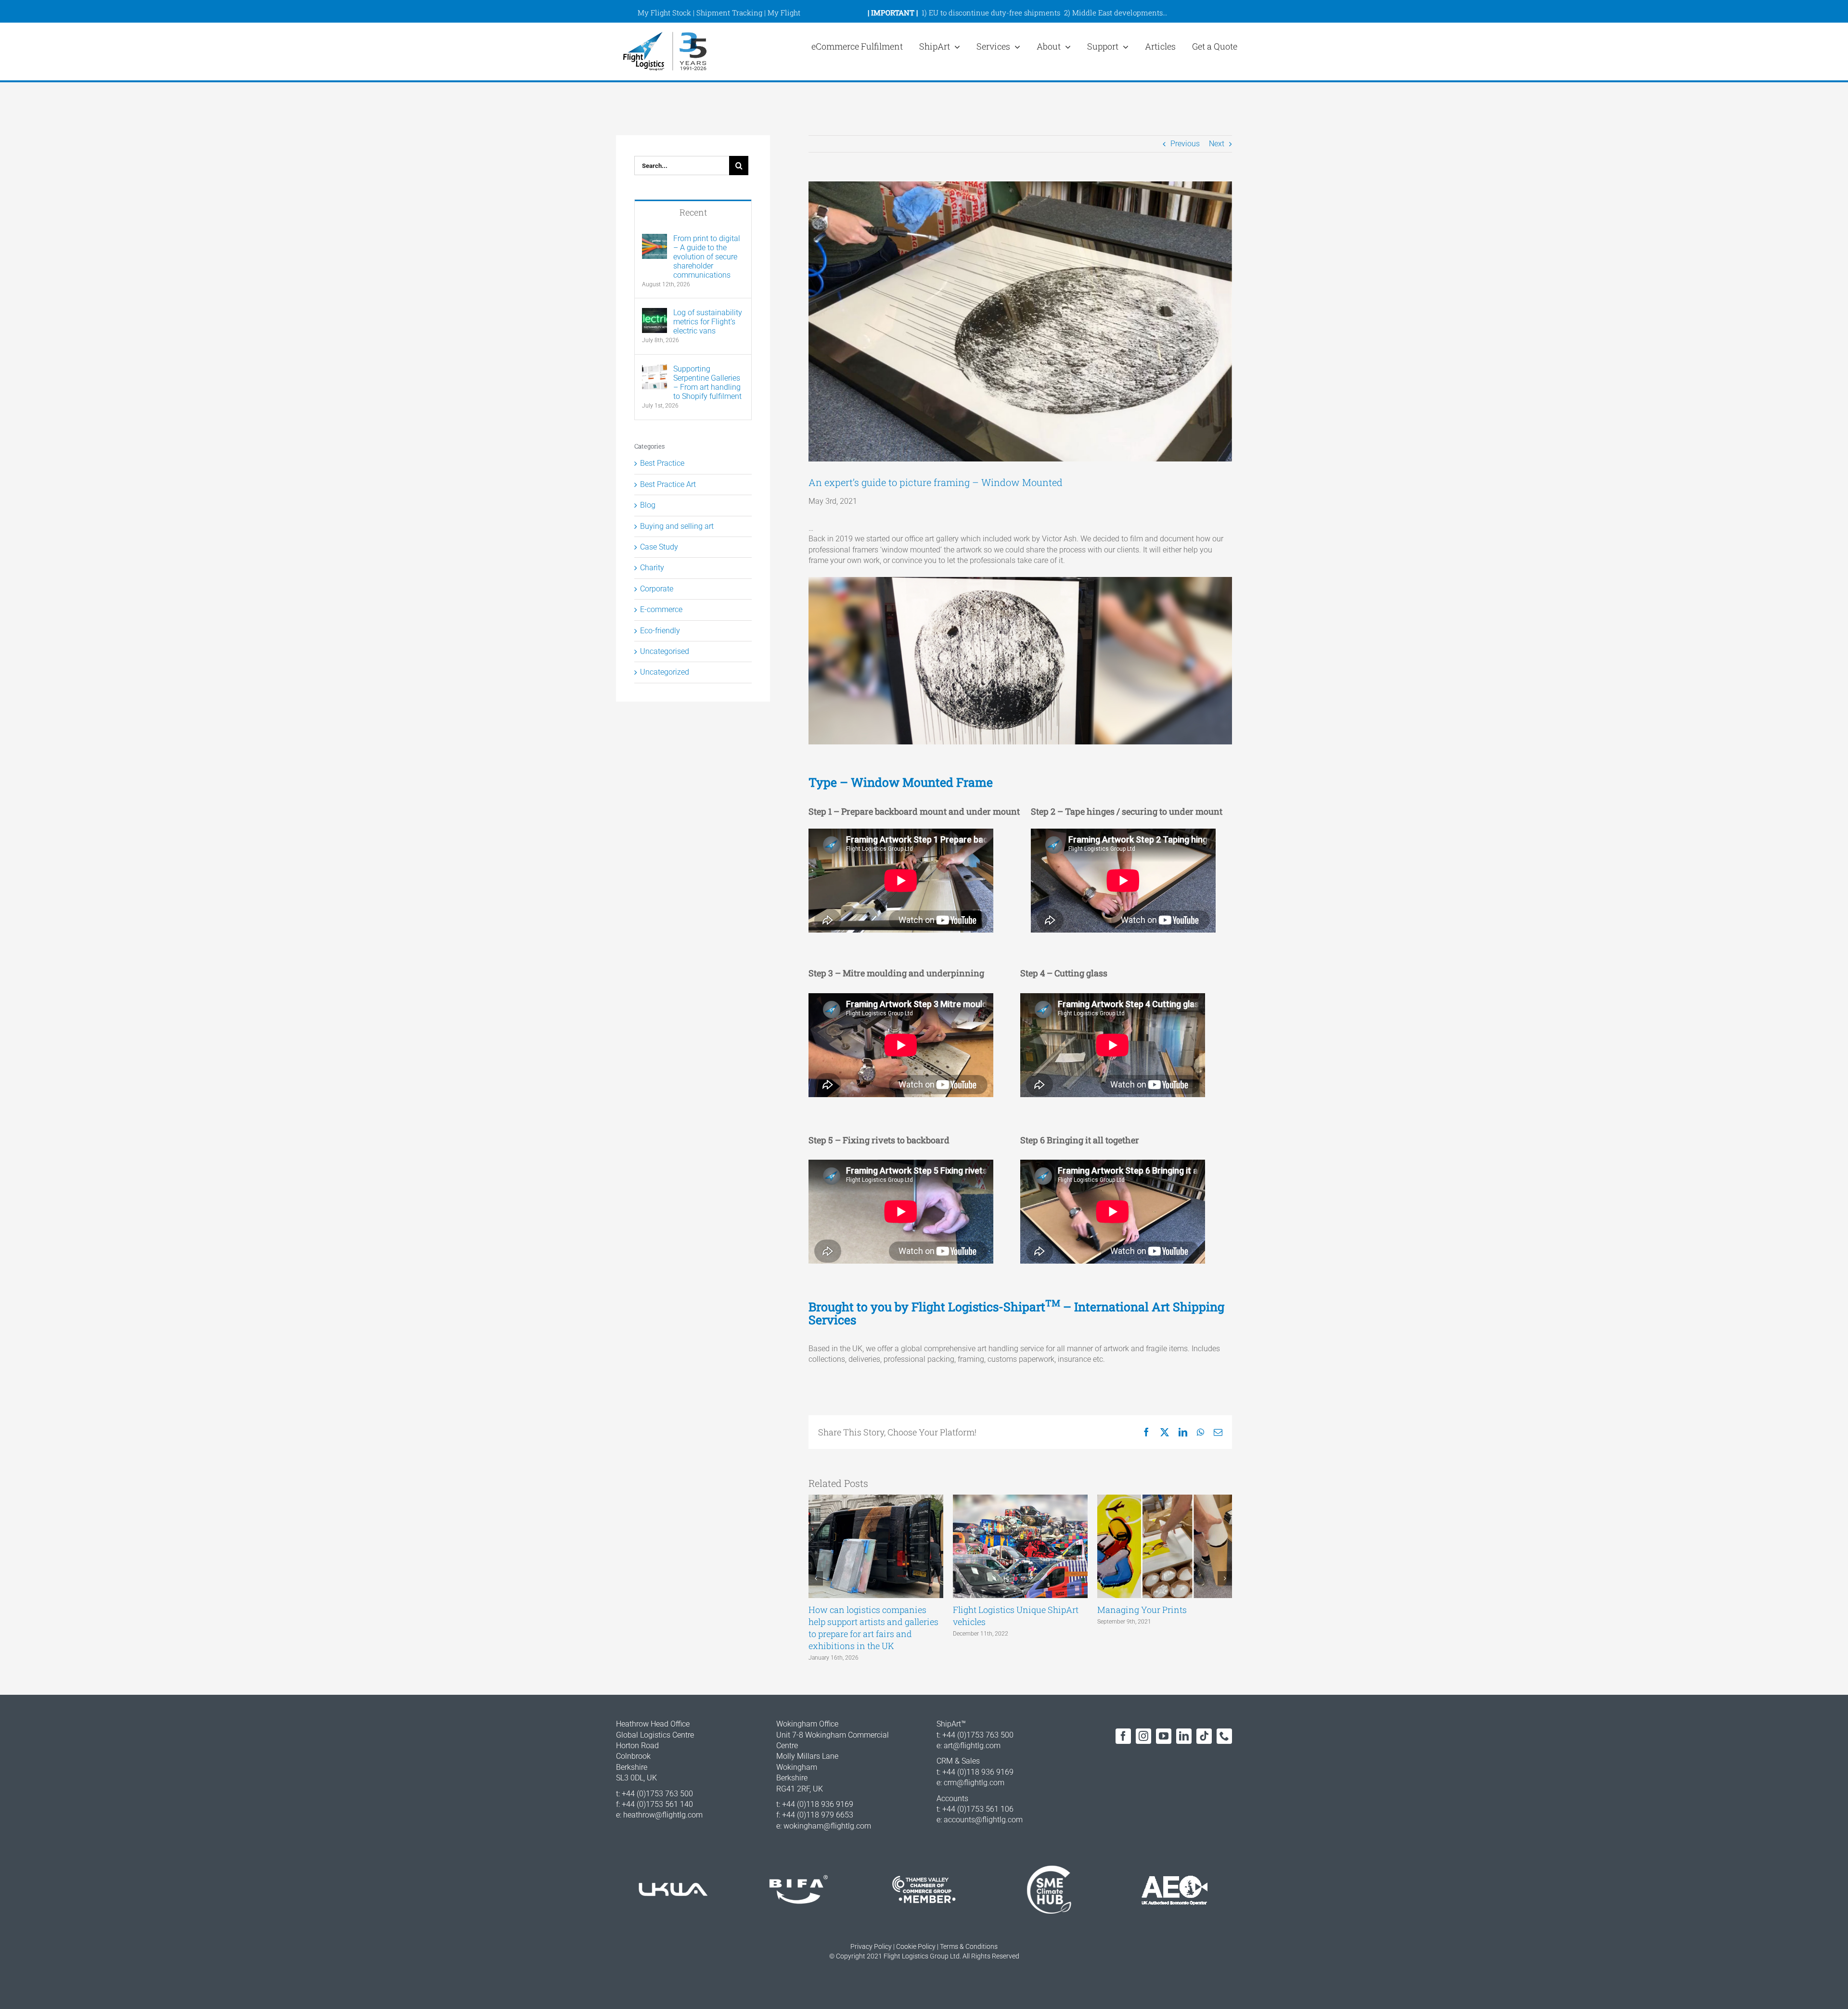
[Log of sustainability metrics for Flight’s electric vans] (654, 313)
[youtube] (1164, 1736)
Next (1217, 144)
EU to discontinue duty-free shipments (995, 13)
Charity (652, 568)
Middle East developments (1117, 13)
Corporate (657, 589)
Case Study (659, 547)
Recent (693, 212)
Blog (648, 505)
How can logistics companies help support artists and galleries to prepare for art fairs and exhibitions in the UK (873, 1628)
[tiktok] (1204, 1736)
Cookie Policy (916, 1946)
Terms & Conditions (969, 1946)
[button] (816, 1578)
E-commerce (661, 609)
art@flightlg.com (972, 1746)
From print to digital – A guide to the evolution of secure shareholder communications (707, 257)
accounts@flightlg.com (983, 1820)
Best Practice (662, 463)
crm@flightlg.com (974, 1783)
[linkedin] (1184, 1736)
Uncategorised (665, 651)
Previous (1185, 144)
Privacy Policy (871, 1946)
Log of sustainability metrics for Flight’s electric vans (708, 322)
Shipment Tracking (729, 13)
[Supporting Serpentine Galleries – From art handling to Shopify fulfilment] (654, 369)
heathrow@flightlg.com (663, 1815)
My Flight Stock (664, 13)
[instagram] (1143, 1736)
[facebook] (1123, 1736)
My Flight (784, 13)
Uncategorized (665, 672)
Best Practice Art (668, 484)
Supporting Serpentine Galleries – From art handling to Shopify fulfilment (707, 383)
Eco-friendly (660, 631)
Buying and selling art (677, 526)
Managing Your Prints (1142, 1610)
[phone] (1224, 1736)
